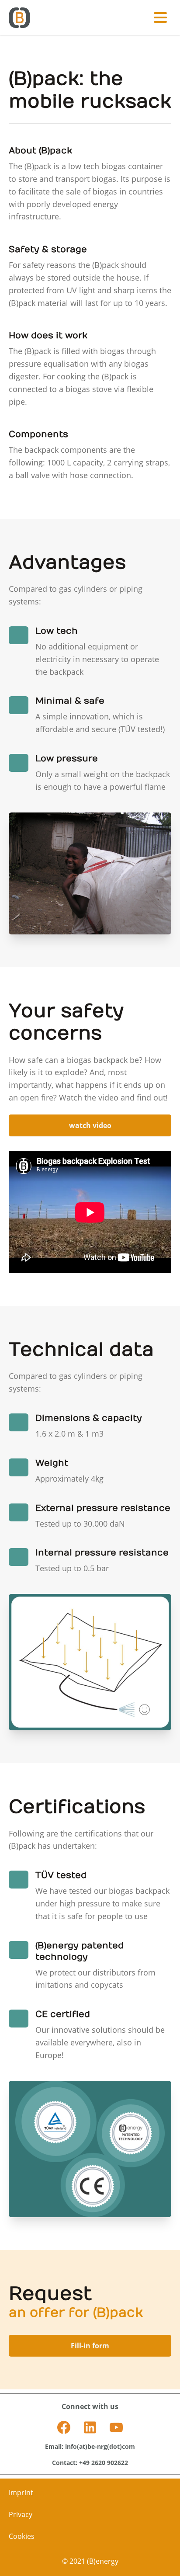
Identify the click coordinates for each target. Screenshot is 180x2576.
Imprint (21, 2493)
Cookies (22, 2536)
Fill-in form (90, 2346)
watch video (90, 1125)
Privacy (21, 2514)
